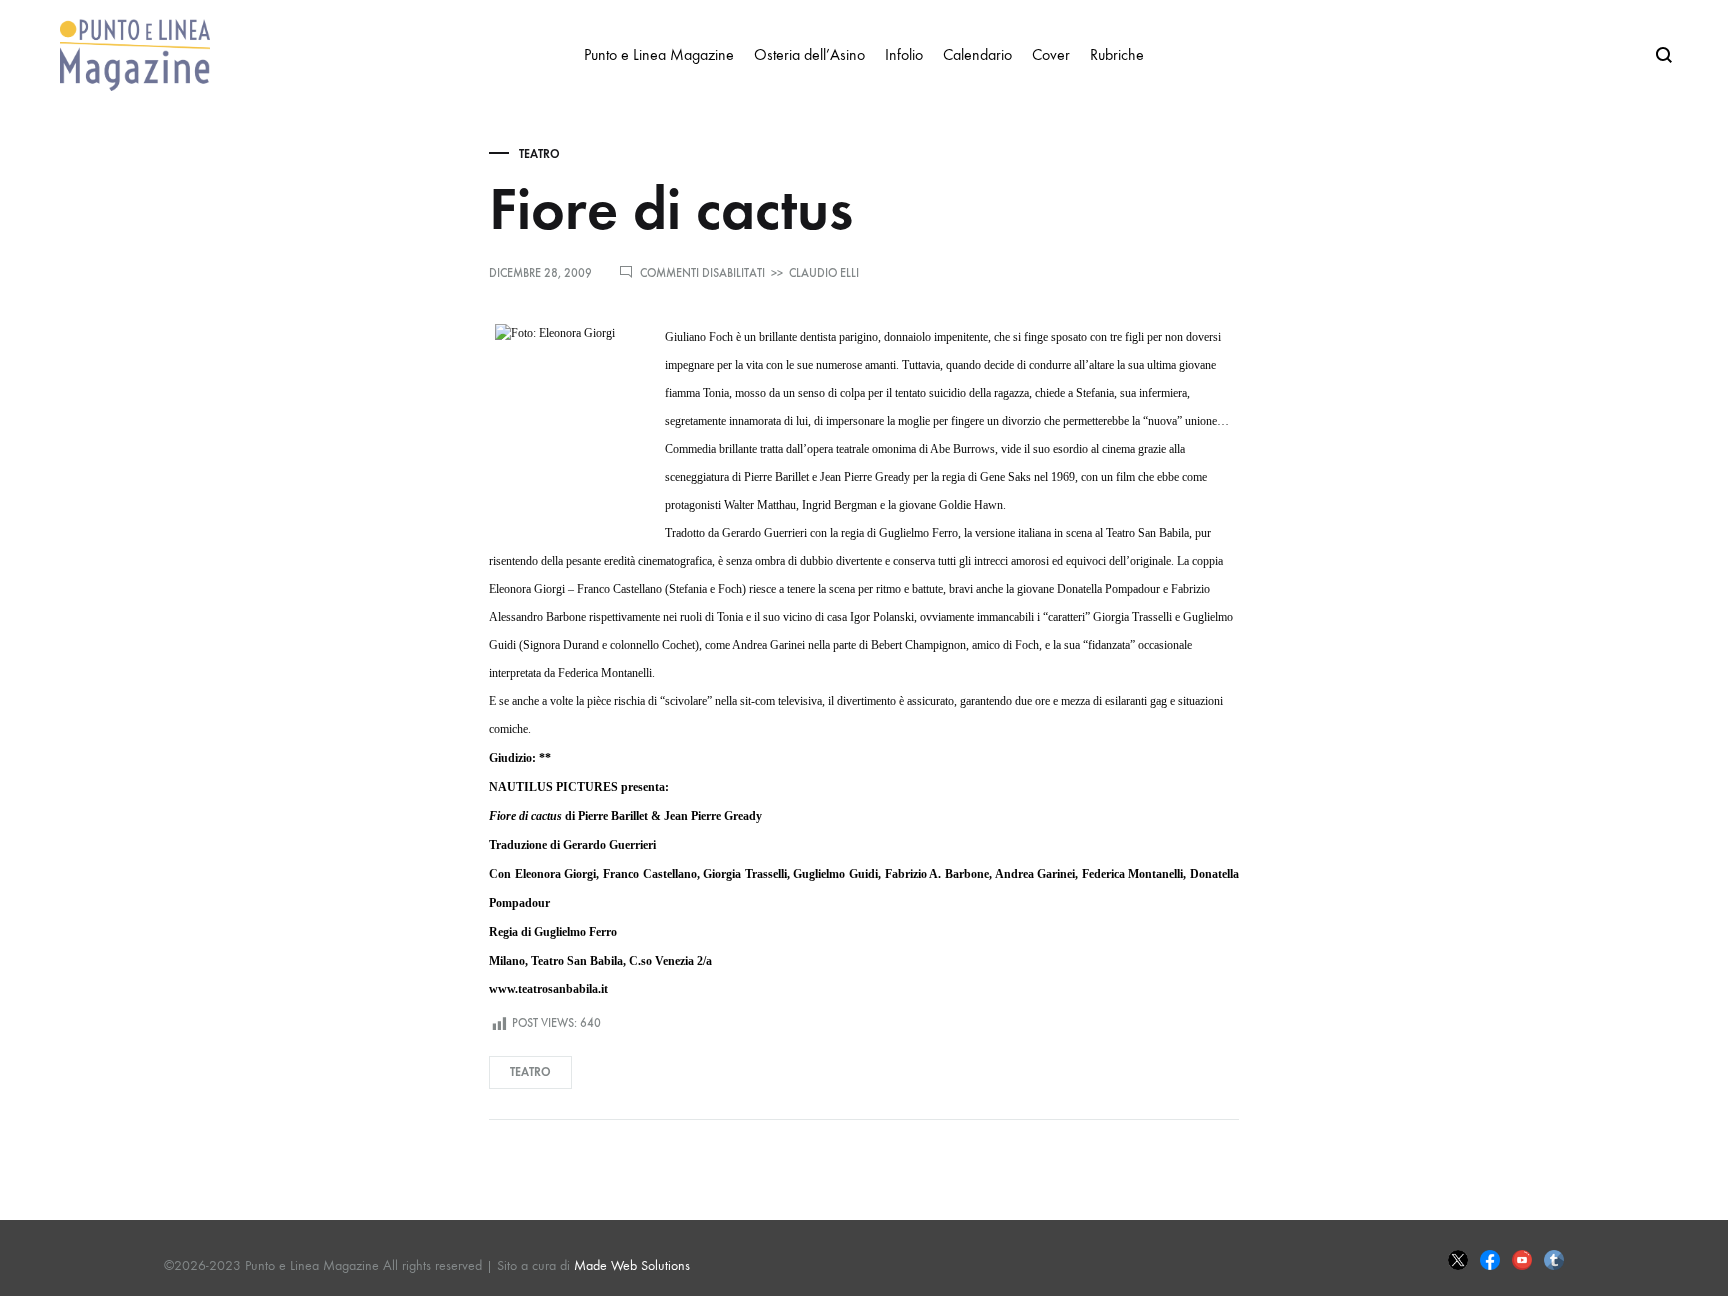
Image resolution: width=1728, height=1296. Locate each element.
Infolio (904, 54)
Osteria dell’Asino (809, 54)
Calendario (977, 54)
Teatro (539, 154)
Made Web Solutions (632, 1265)
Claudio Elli (824, 273)
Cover (1051, 54)
